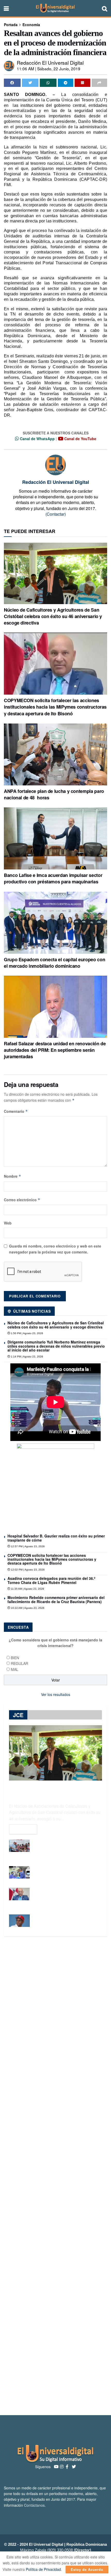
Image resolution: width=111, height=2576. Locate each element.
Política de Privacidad (43, 2569)
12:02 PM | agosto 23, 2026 (27, 1570)
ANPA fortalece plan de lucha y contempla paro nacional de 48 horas (54, 794)
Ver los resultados (56, 1694)
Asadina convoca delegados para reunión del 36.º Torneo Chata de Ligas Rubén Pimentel (51, 1580)
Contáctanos (34, 2505)
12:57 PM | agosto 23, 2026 (27, 1546)
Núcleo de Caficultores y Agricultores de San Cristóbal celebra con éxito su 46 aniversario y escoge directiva (53, 616)
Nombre (13, 1176)
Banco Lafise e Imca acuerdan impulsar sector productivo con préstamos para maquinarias (53, 878)
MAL (15, 1669)
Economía (31, 25)
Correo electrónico (22, 1200)
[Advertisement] (55, 2176)
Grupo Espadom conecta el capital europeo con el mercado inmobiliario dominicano (54, 963)
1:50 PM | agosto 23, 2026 (27, 1333)
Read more (23, 1829)
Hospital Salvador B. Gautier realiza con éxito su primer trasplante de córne (56, 1538)
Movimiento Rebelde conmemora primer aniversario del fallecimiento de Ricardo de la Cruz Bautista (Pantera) (56, 1599)
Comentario (16, 1111)
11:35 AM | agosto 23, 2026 (27, 1589)
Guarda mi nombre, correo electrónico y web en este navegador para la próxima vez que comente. (55, 1249)
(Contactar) (56, 514)
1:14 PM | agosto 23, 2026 (27, 1357)
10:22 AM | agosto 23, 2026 (27, 1608)
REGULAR (19, 1663)
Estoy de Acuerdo (87, 2569)
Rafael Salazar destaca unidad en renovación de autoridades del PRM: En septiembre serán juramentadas (55, 1050)
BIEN (15, 1658)
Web (8, 1223)
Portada (11, 25)
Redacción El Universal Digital (50, 62)
